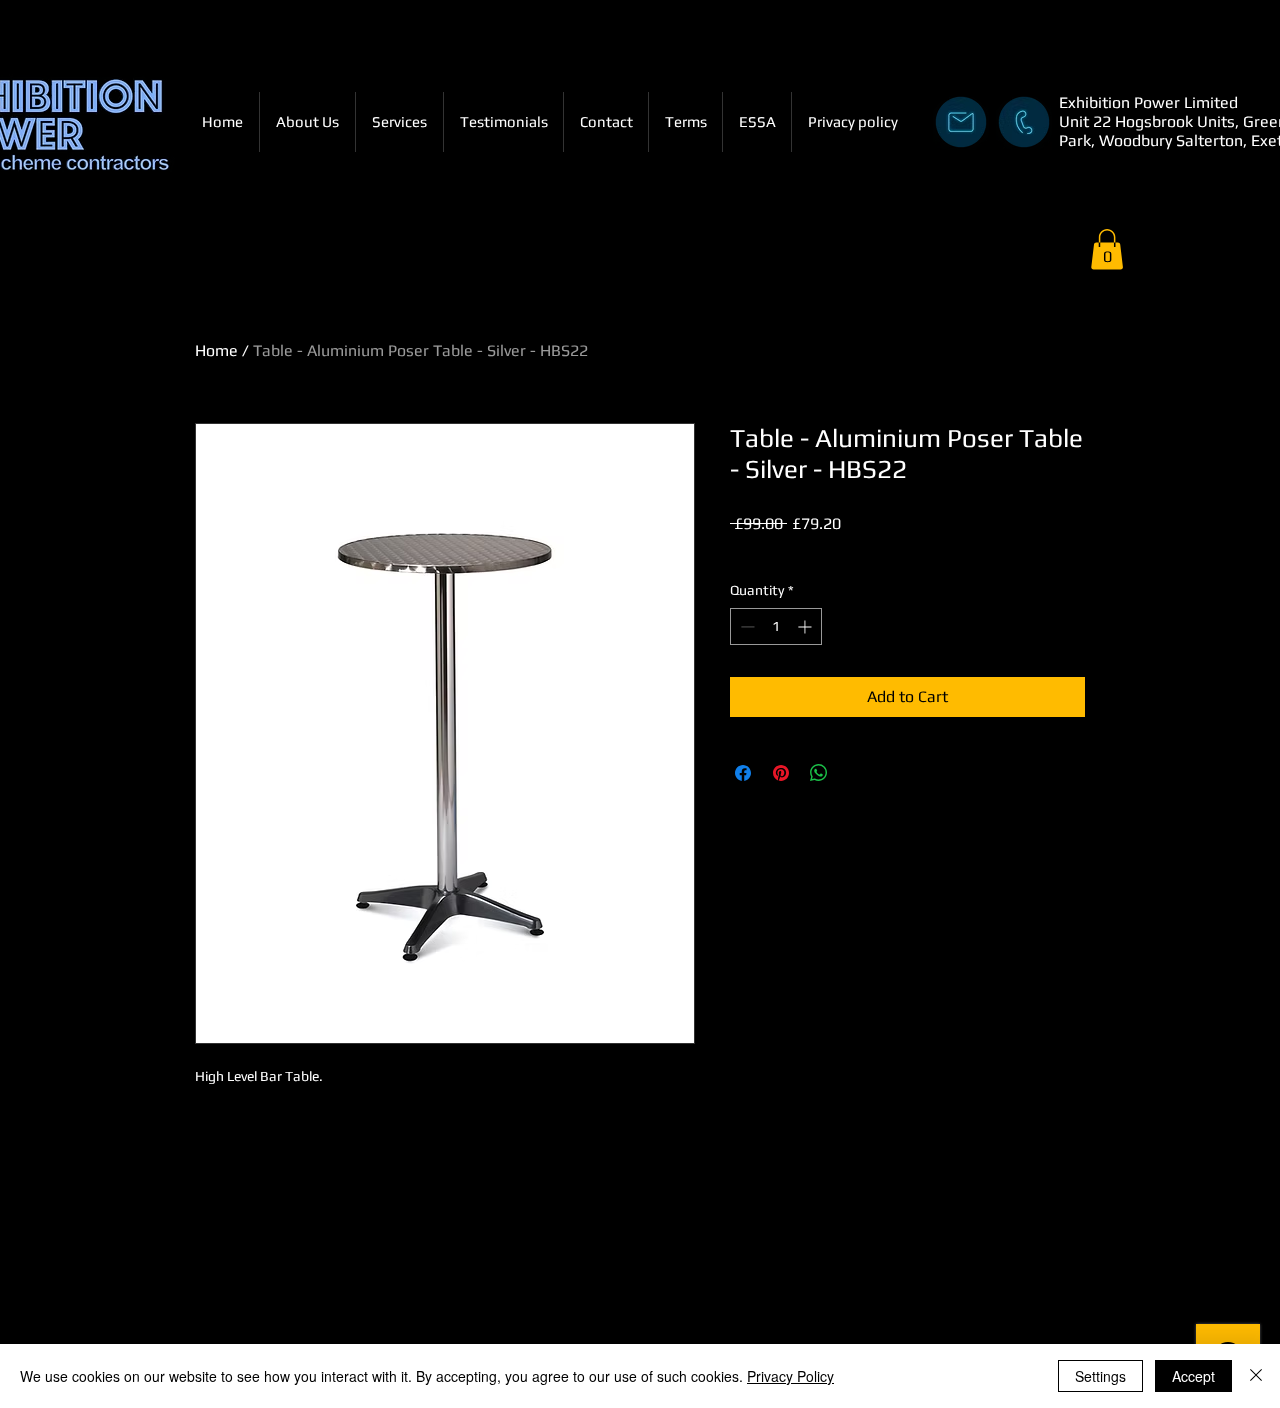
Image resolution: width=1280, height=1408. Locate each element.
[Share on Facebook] (743, 773)
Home (216, 350)
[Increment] (806, 626)
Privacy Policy (790, 1376)
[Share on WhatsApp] (819, 773)
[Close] (1256, 1376)
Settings (1100, 1376)
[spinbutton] (776, 626)
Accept (1193, 1376)
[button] (1107, 249)
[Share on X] (857, 773)
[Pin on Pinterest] (781, 773)
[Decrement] (745, 626)
